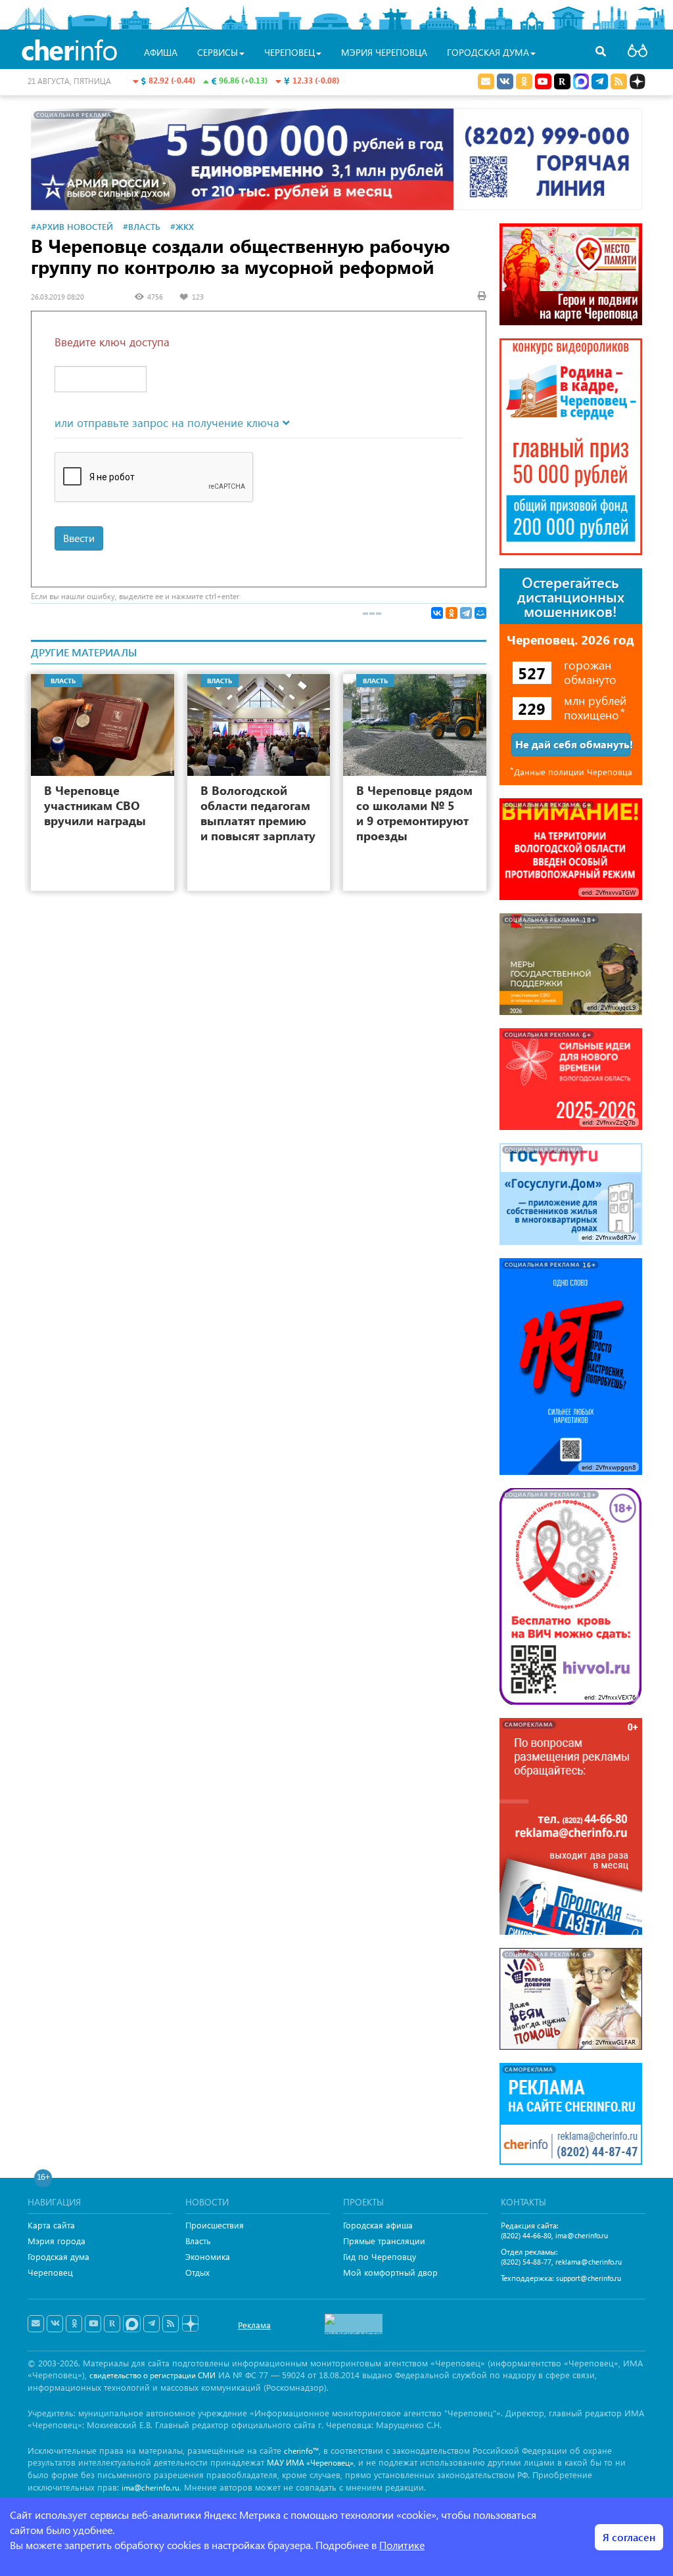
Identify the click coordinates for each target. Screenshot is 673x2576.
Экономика (208, 2256)
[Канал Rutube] (562, 81)
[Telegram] (466, 613)
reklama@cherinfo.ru (589, 2262)
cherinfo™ (301, 2451)
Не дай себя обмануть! (573, 744)
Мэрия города (57, 2241)
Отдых (197, 2272)
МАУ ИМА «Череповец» (310, 2463)
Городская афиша (378, 2225)
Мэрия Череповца (384, 52)
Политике (402, 2545)
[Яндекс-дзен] (190, 2324)
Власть (198, 2241)
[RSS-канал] (171, 2324)
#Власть (142, 226)
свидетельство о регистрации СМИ (152, 2375)
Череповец (50, 2272)
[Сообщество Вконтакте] (55, 2324)
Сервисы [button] (218, 52)
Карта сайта (51, 2225)
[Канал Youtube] (543, 81)
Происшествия (215, 2225)
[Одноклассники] (452, 613)
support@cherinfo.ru (589, 2278)
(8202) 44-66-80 (526, 2235)
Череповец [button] (290, 52)
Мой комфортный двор (390, 2272)
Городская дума (58, 2256)
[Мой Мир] (480, 613)
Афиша (161, 52)
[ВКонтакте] (437, 613)
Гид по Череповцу (380, 2256)
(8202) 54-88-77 (526, 2262)
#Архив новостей (72, 226)
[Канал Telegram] (151, 2324)
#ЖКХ (182, 226)
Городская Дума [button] (488, 52)
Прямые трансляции (384, 2241)
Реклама (254, 2325)
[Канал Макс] (581, 83)
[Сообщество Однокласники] (524, 81)
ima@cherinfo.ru (582, 2235)
